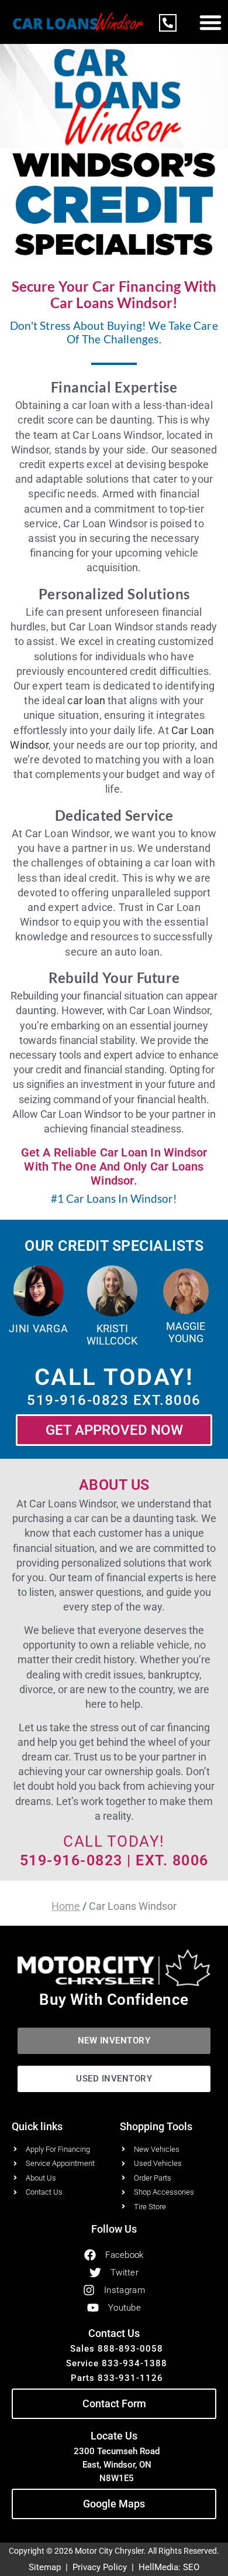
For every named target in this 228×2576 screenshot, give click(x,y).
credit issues (114, 1675)
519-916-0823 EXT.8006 (114, 1400)
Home (66, 1906)
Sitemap (45, 2567)
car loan (86, 700)
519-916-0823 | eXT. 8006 (114, 1860)
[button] (210, 22)
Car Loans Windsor (72, 1504)
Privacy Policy (100, 2567)
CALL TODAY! (114, 1841)
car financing (180, 1727)
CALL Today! (114, 1377)
